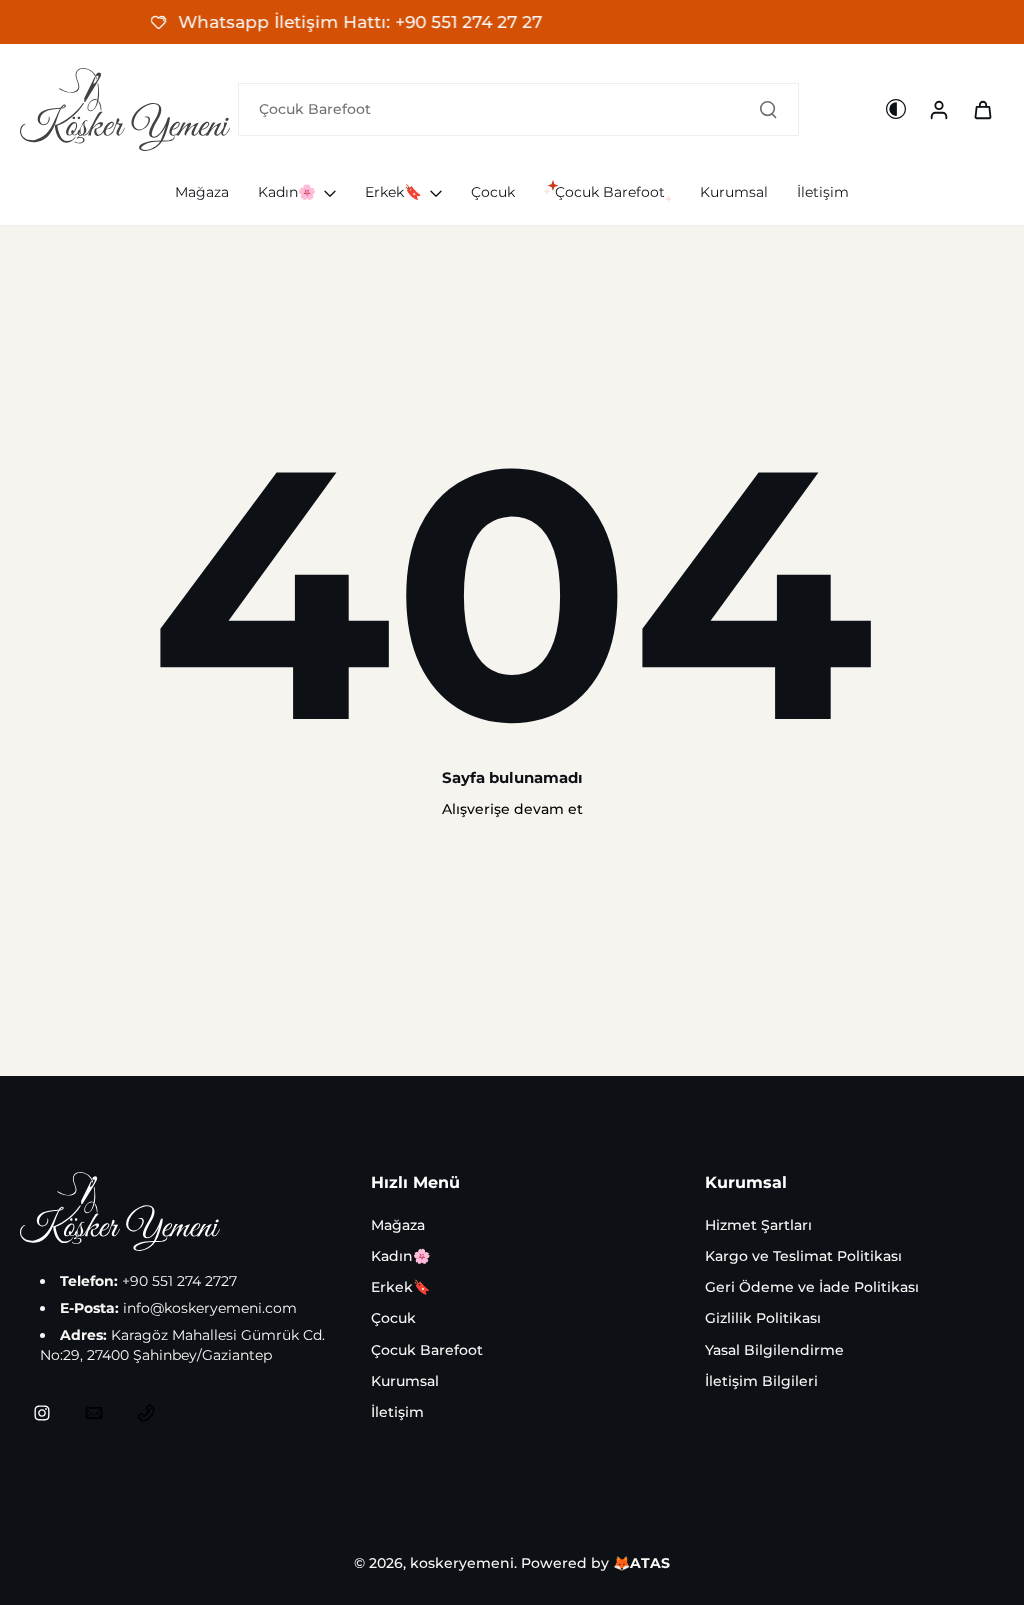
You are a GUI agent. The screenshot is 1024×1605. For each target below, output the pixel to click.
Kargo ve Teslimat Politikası (803, 1256)
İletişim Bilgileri (761, 1381)
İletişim (397, 1412)
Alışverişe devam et (512, 809)
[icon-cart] (982, 109)
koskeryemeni (462, 1563)
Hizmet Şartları (758, 1225)
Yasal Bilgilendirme (774, 1350)
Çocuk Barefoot (427, 1350)
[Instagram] (42, 1413)
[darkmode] (896, 109)
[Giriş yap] (938, 109)
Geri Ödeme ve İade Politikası (812, 1287)
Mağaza (398, 1225)
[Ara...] (768, 109)
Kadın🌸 (400, 1256)
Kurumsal (405, 1381)
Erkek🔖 (400, 1287)
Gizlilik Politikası (763, 1318)
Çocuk (393, 1318)
